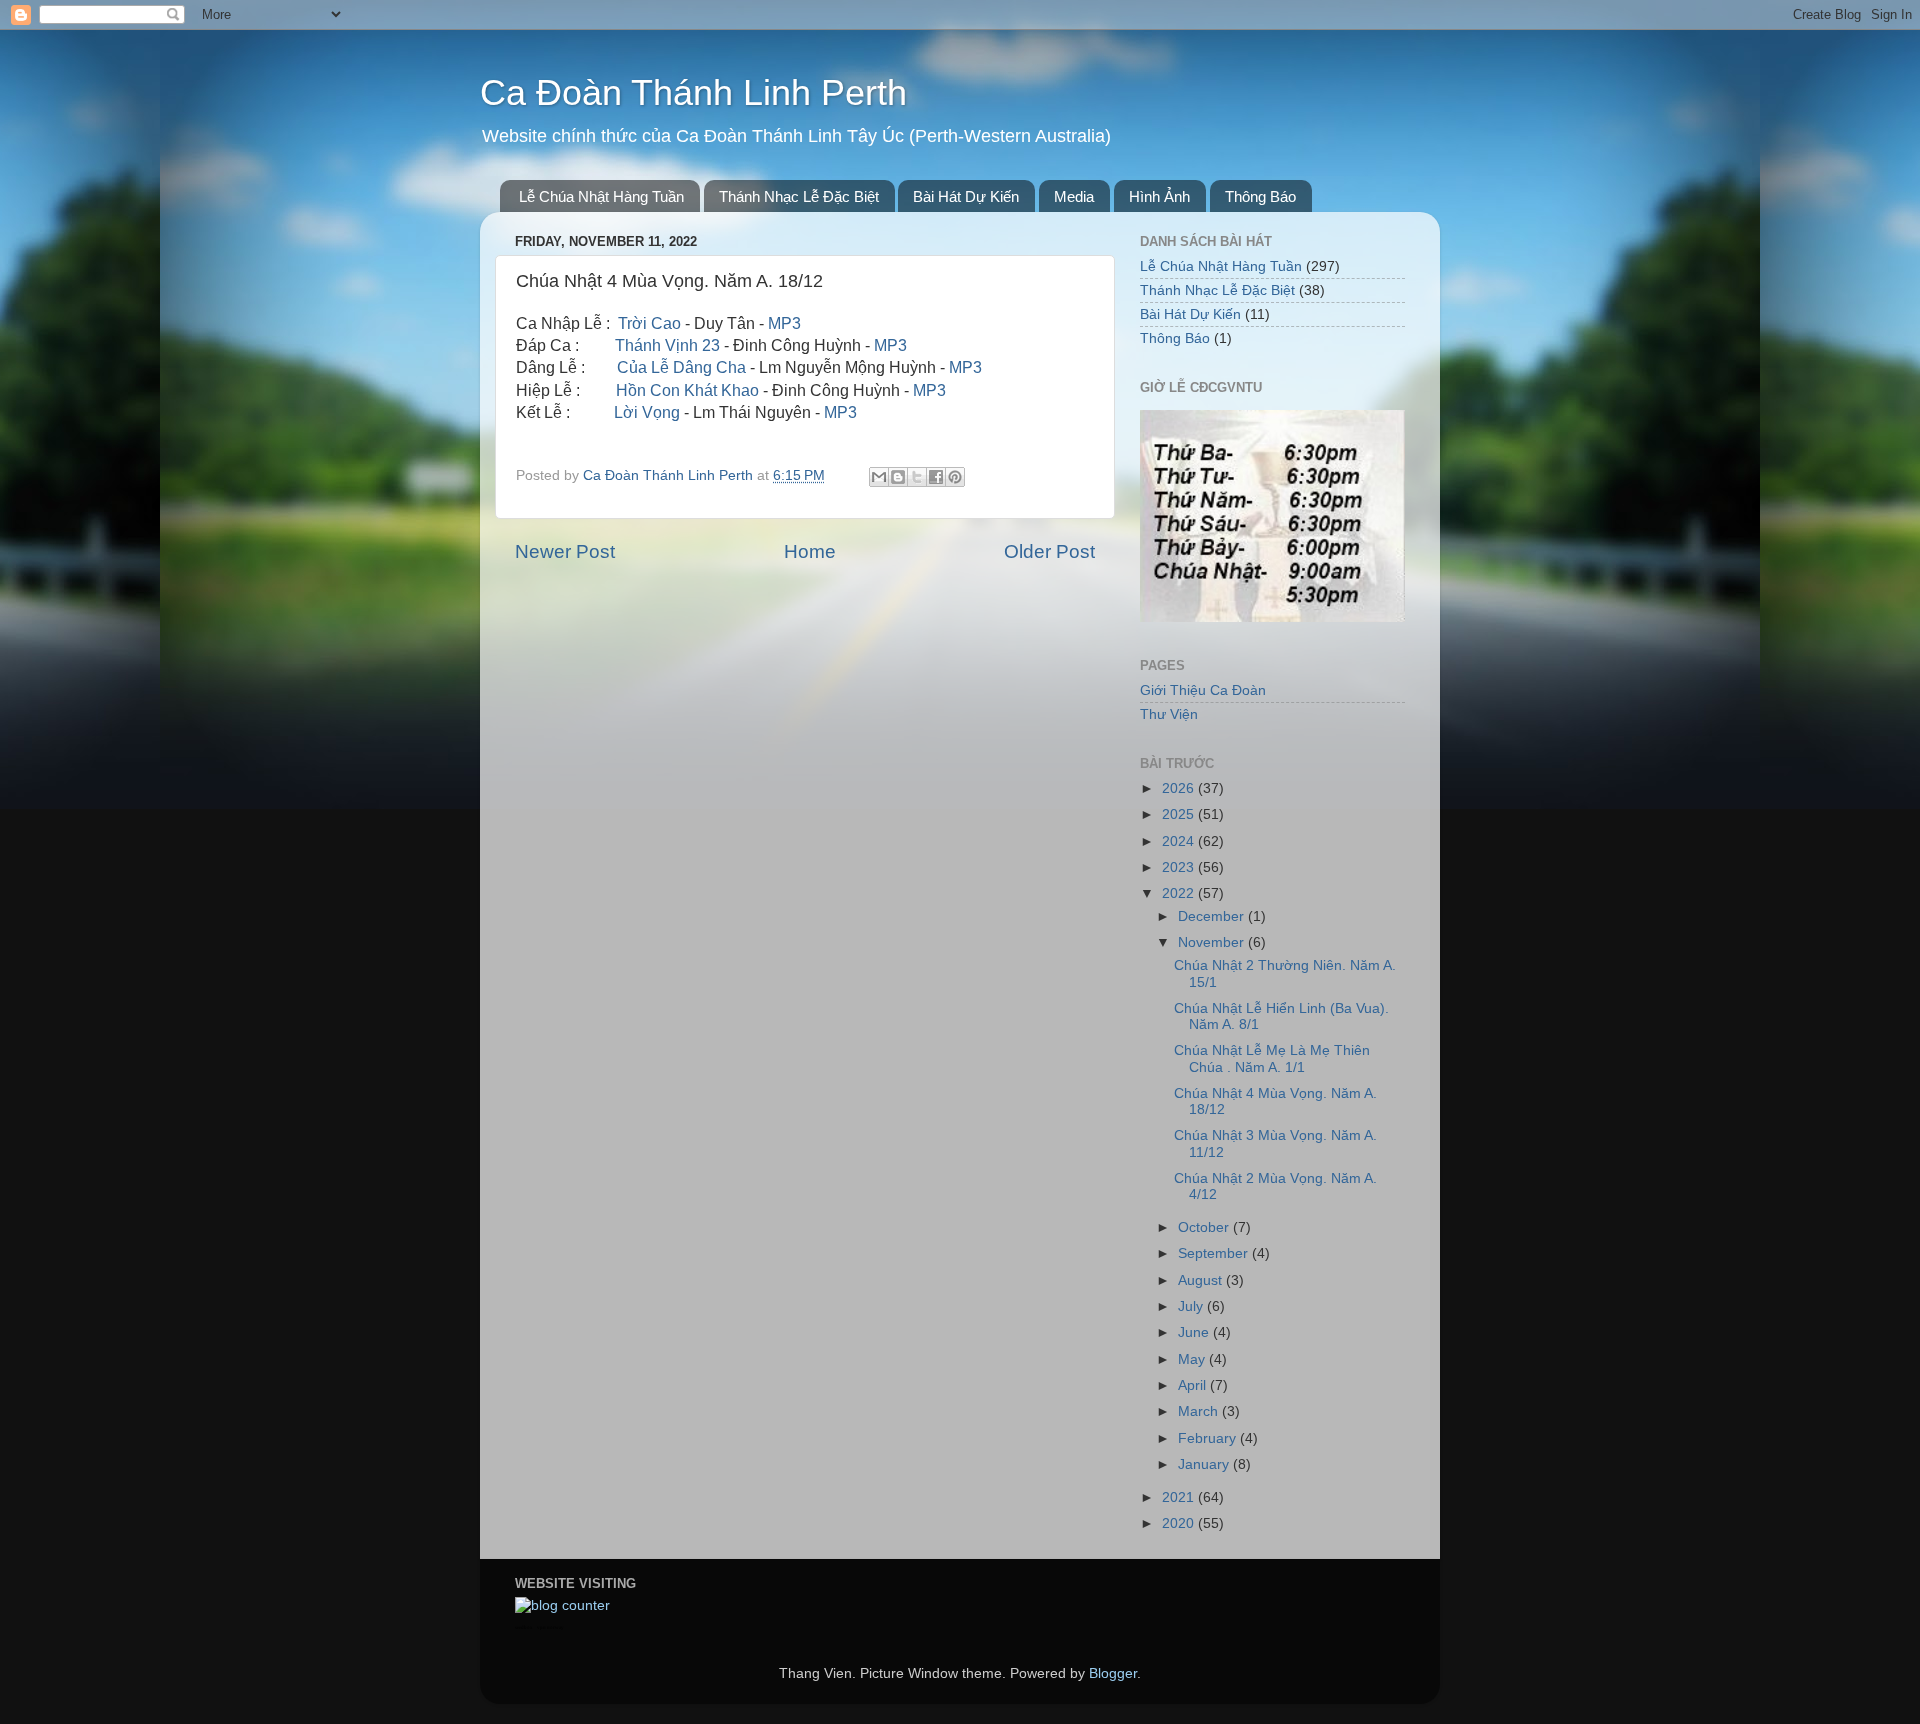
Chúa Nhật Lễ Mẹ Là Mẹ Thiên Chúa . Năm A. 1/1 (1272, 1058)
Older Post (1049, 551)
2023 (1180, 867)
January (1205, 1464)
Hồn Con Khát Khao (687, 390)
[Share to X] (917, 477)
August (1202, 1280)
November (1213, 942)
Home (810, 551)
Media (1074, 196)
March (1200, 1411)
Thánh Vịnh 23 (667, 345)
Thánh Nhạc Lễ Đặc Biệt (799, 196)
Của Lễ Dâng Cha (681, 367)
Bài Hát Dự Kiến (966, 196)
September (1215, 1253)
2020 (1180, 1523)
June (1195, 1332)
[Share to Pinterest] (955, 477)
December (1213, 916)
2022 (1180, 893)
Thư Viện (1169, 714)
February (1209, 1438)
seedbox (524, 1627)
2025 (1180, 814)
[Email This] (879, 477)
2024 (1180, 841)
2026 (1180, 788)
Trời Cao (649, 323)
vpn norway (550, 1627)
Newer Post (565, 551)
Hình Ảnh (1159, 196)
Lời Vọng (647, 412)
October (1205, 1227)
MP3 (784, 323)
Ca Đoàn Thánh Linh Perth (693, 92)
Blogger (1113, 1673)
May (1193, 1359)
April (1194, 1385)
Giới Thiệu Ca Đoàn (1203, 690)
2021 (1180, 1497)
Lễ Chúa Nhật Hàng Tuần (601, 196)
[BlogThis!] (898, 477)
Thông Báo (1260, 196)
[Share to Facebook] (936, 477)
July (1192, 1306)
